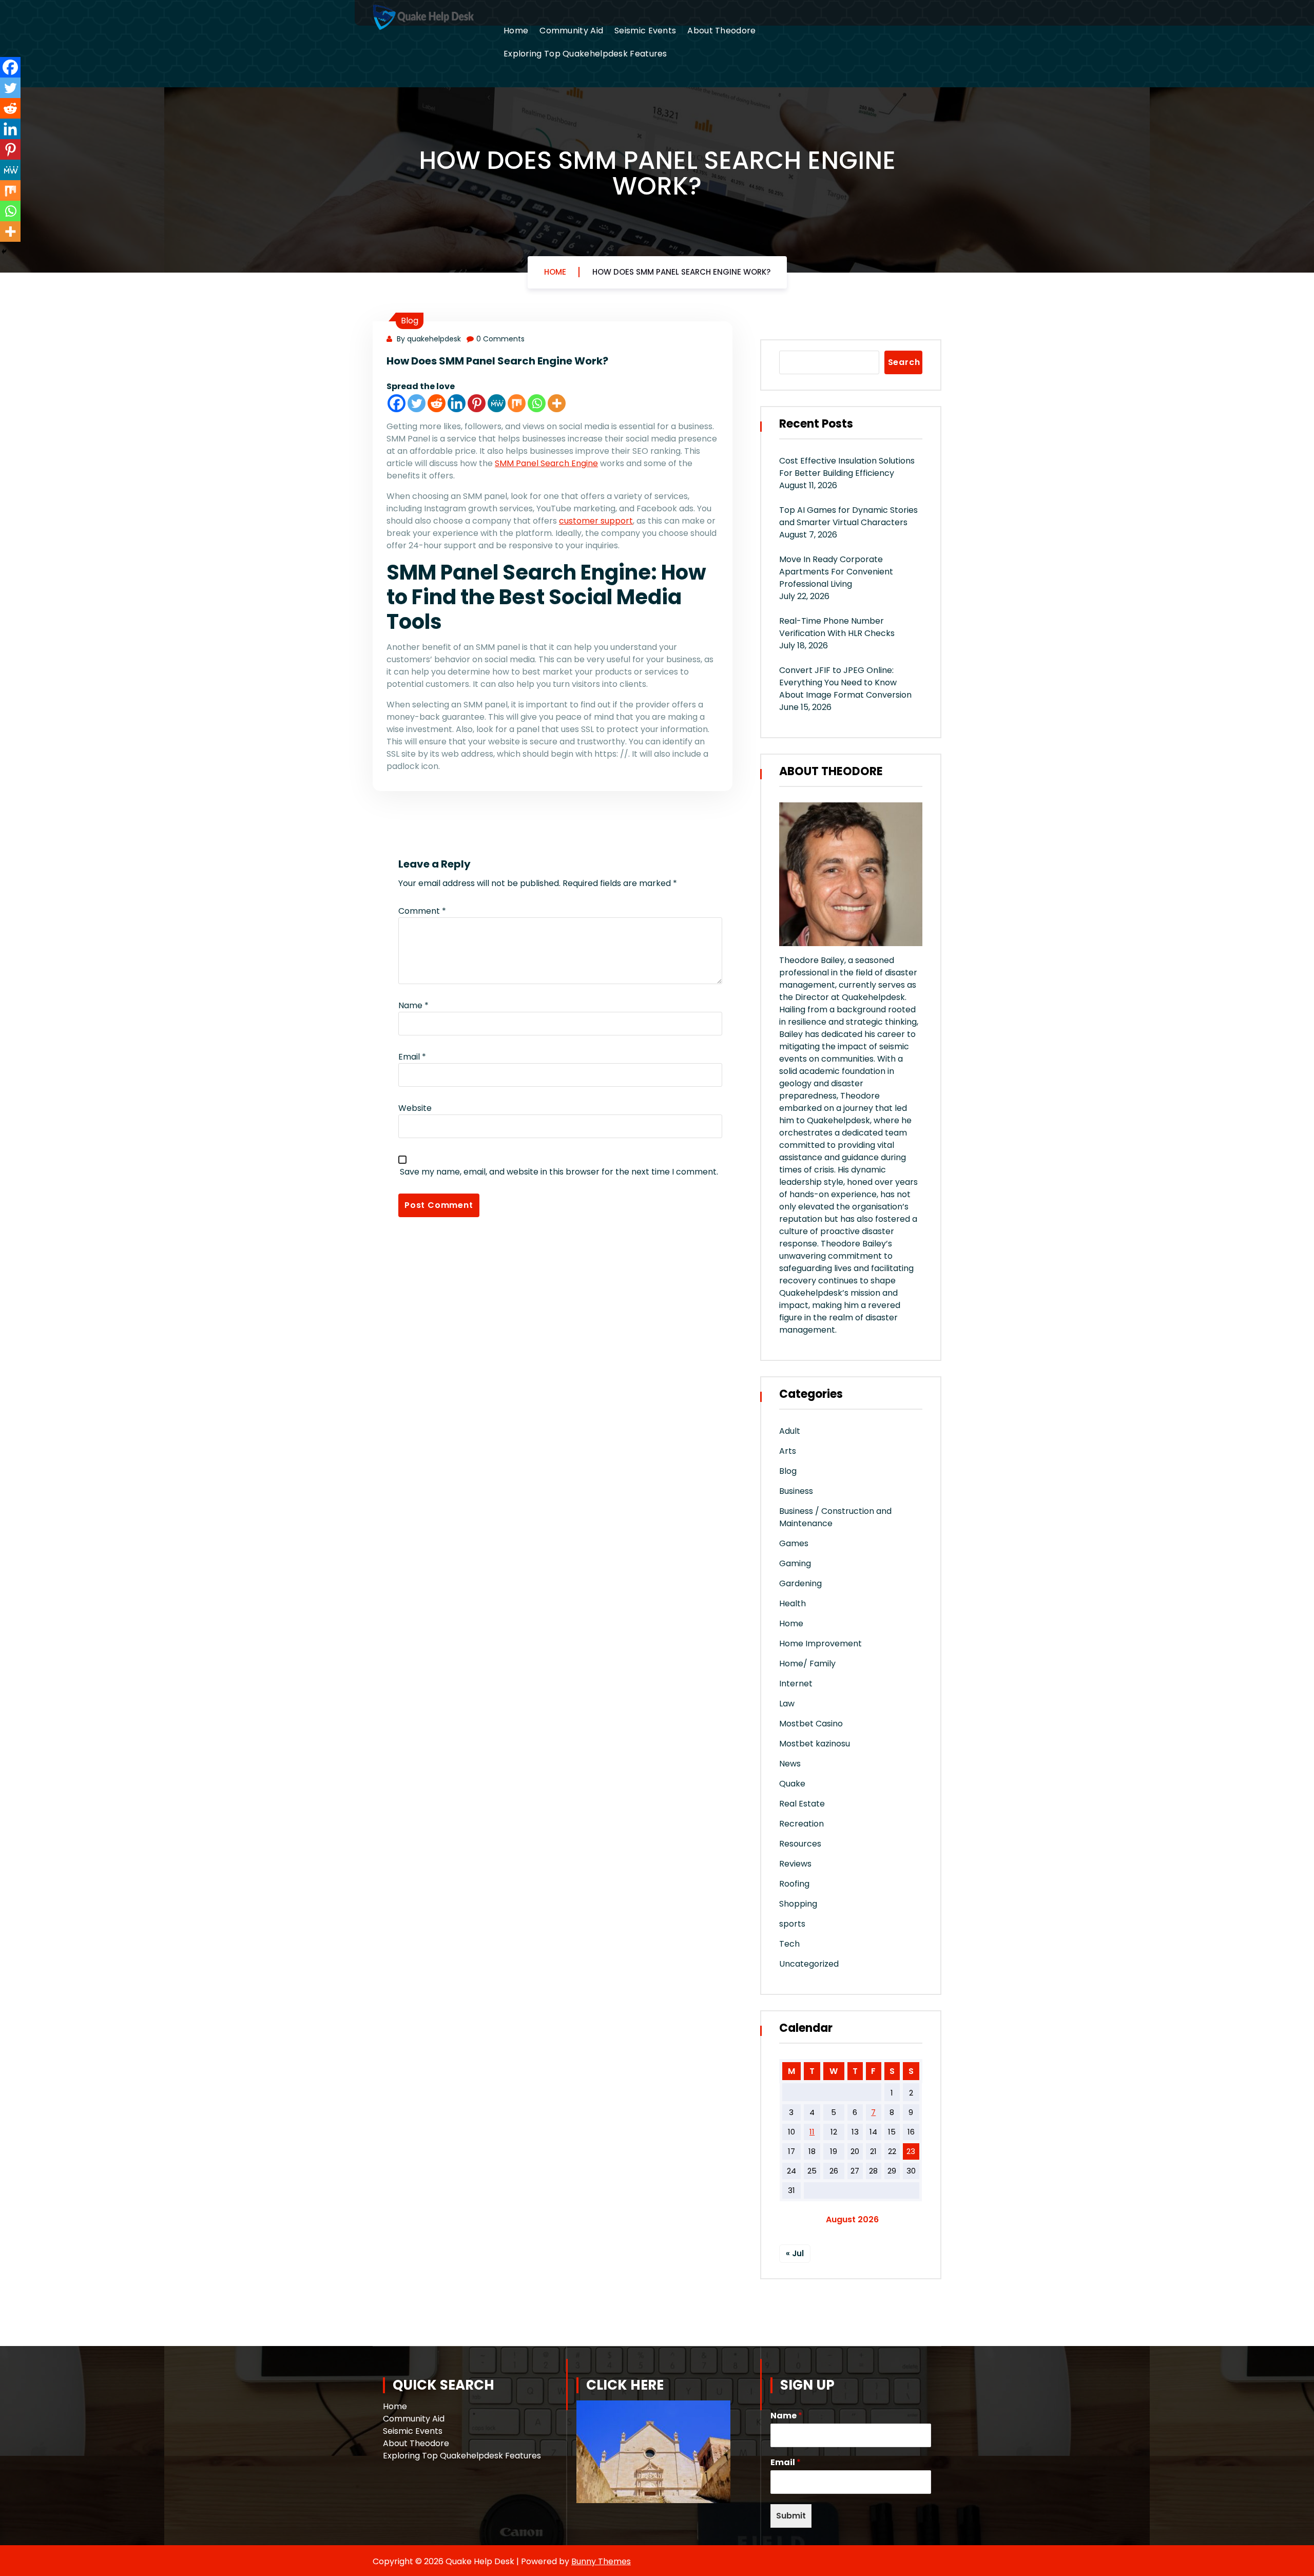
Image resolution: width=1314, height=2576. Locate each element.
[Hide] (4, 252)
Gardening (800, 1583)
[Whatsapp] (537, 403)
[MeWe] (497, 403)
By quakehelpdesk (428, 339)
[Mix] (517, 403)
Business (796, 1491)
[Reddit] (437, 403)
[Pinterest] (477, 403)
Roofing (794, 1884)
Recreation (801, 1824)
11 (812, 2132)
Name (413, 1005)
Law (787, 1704)
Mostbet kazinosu (815, 1744)
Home (516, 31)
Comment (422, 911)
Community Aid (571, 31)
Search (904, 362)
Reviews (795, 1864)
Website (415, 1108)
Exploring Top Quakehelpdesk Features (585, 54)
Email (412, 1057)
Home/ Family (807, 1664)
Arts (788, 1451)
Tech (789, 1944)
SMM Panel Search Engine (546, 463)
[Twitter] (417, 403)
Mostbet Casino (811, 1724)
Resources (800, 1844)
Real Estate (802, 1804)
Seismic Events (645, 31)
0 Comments (500, 339)
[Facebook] (397, 403)
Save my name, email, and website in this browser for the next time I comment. (559, 1172)
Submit (791, 2516)
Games (794, 1543)
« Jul (795, 2253)
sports (792, 1924)
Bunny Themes (601, 2561)
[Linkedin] (457, 403)
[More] (557, 403)
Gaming (795, 1563)
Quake (792, 1784)
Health (793, 1603)
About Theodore (721, 31)
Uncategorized (809, 1964)
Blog (410, 321)
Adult (790, 1431)
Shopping (798, 1904)
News (790, 1764)
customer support (596, 521)
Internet (796, 1684)
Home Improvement (820, 1643)
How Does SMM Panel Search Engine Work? (681, 272)
